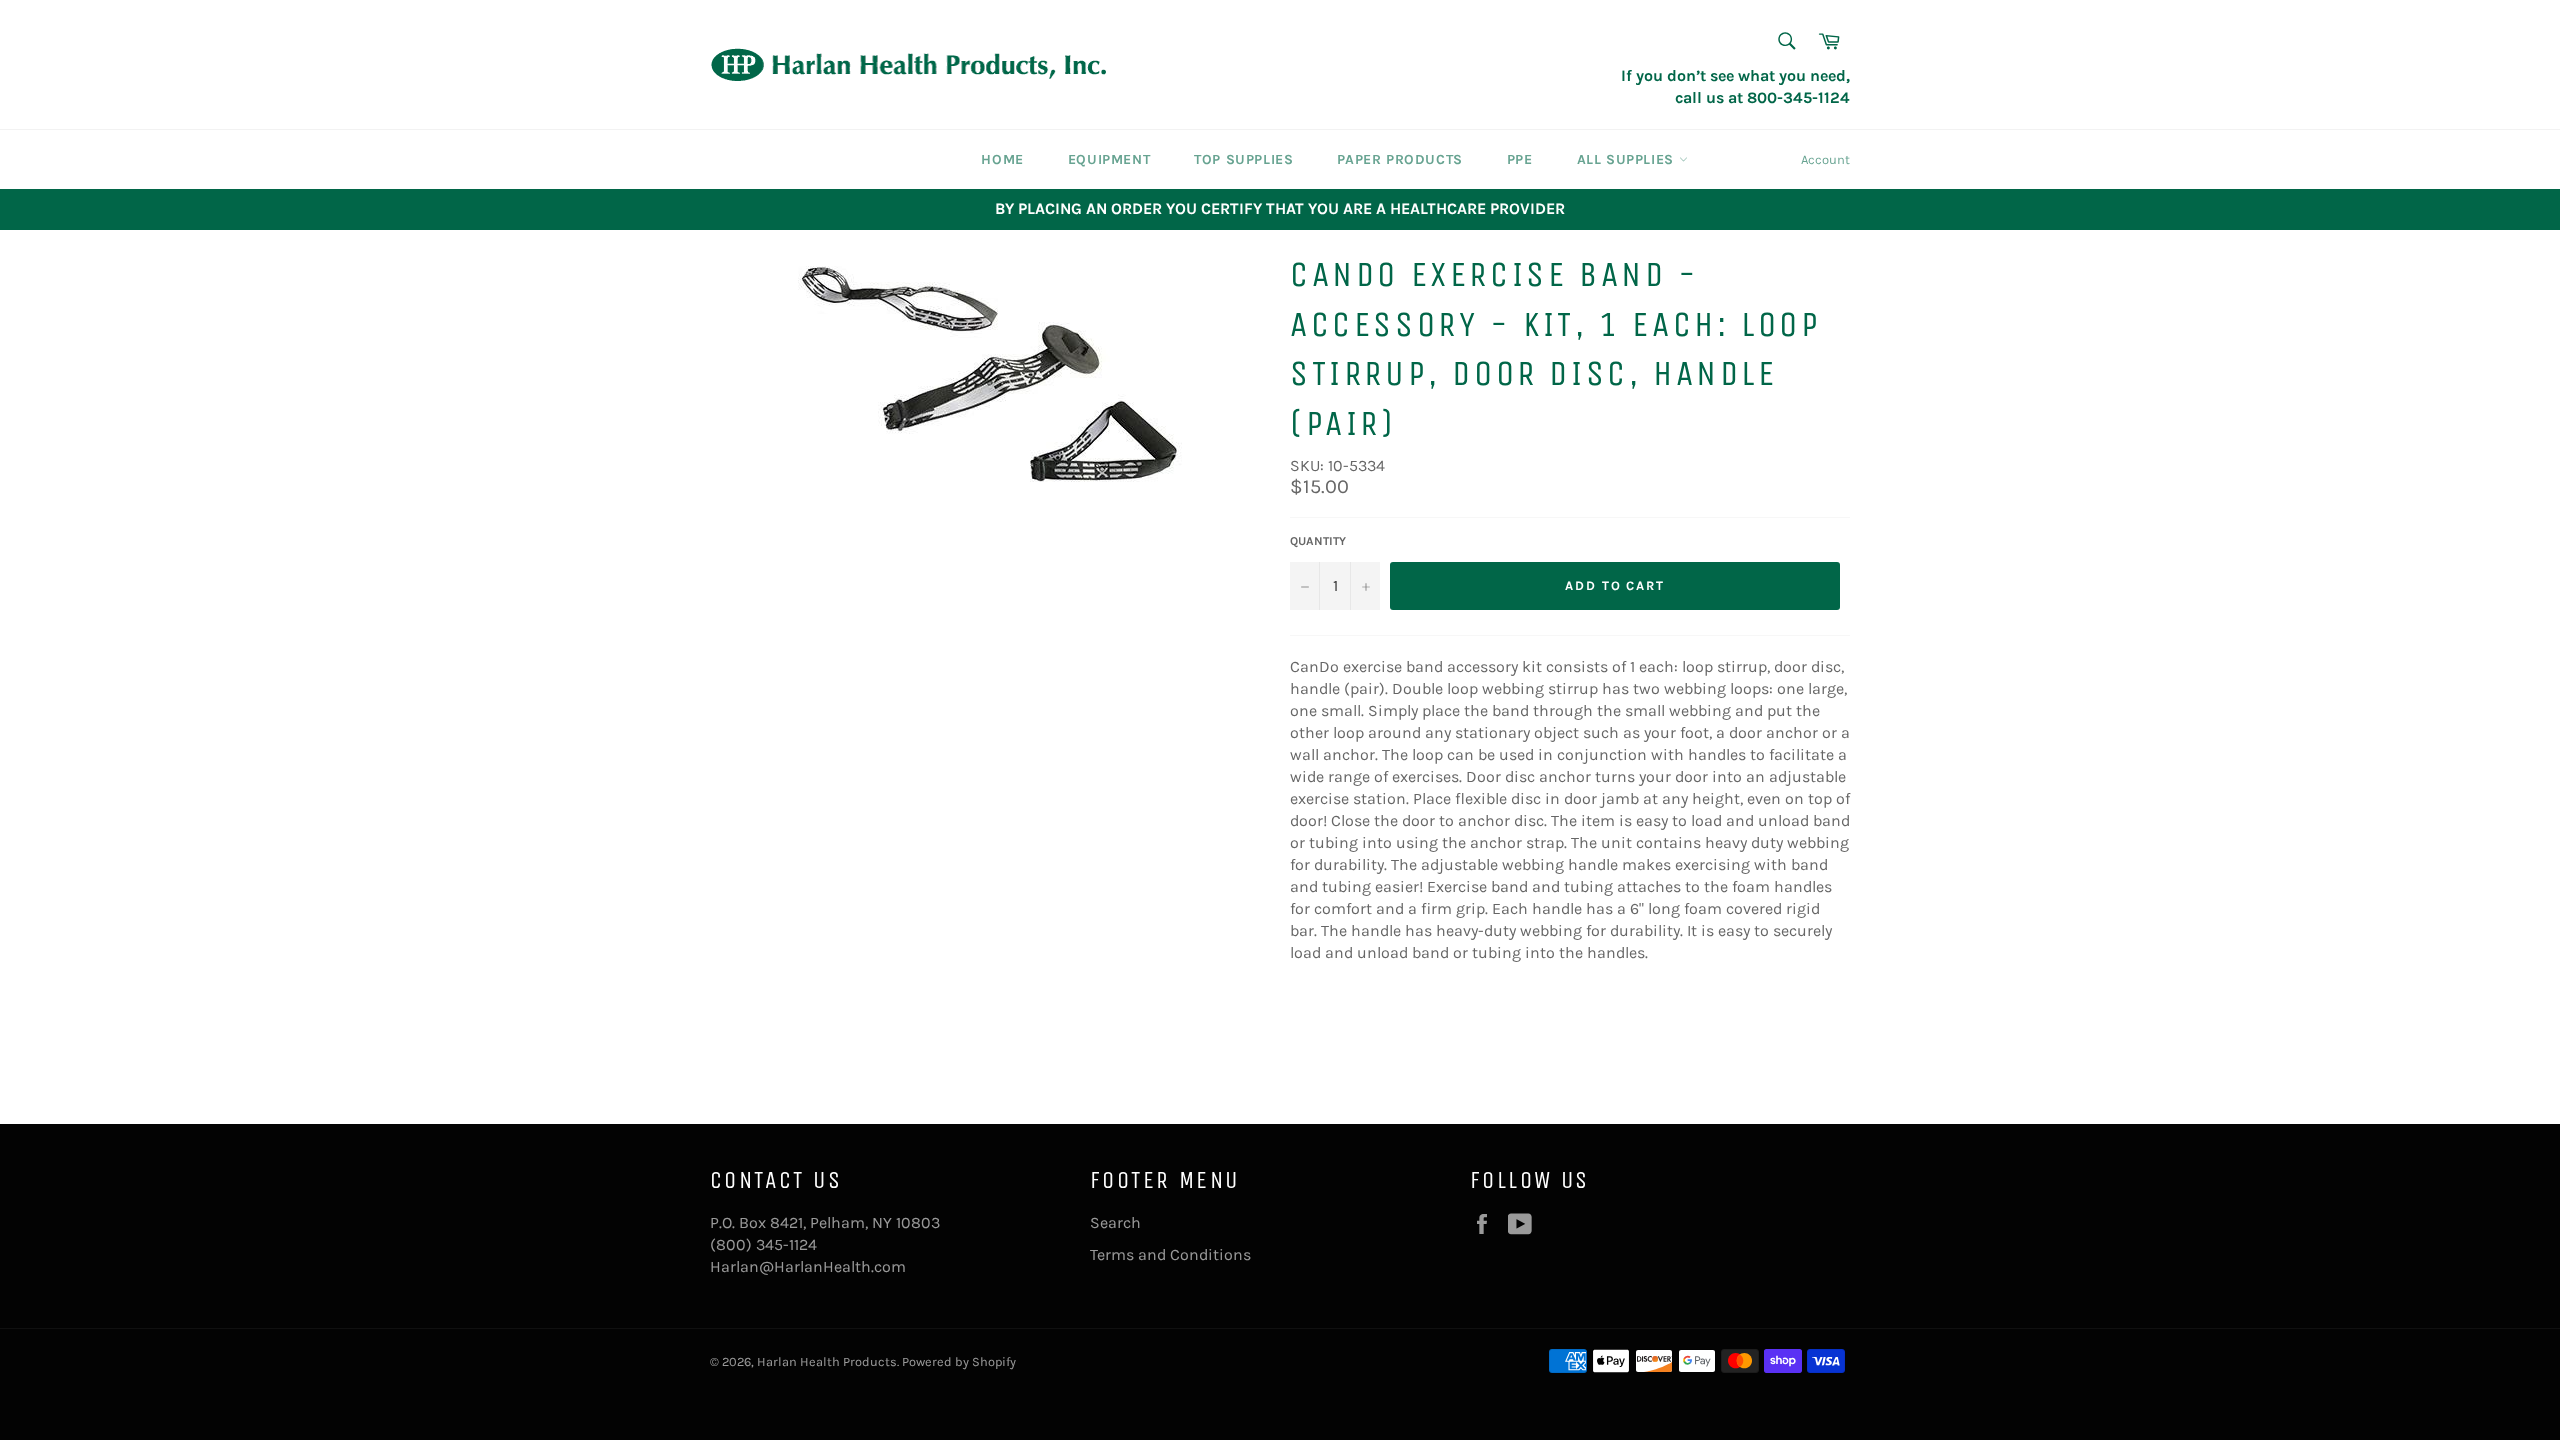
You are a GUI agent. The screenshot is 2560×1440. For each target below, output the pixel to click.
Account (1825, 159)
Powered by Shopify (959, 1361)
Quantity (1318, 541)
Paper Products (1399, 159)
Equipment (1109, 159)
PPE (1520, 159)
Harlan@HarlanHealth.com (808, 1266)
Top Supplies (1243, 159)
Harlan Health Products (827, 1361)
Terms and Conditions (1170, 1254)
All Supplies (1628, 159)
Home (1002, 159)
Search (1115, 1222)
